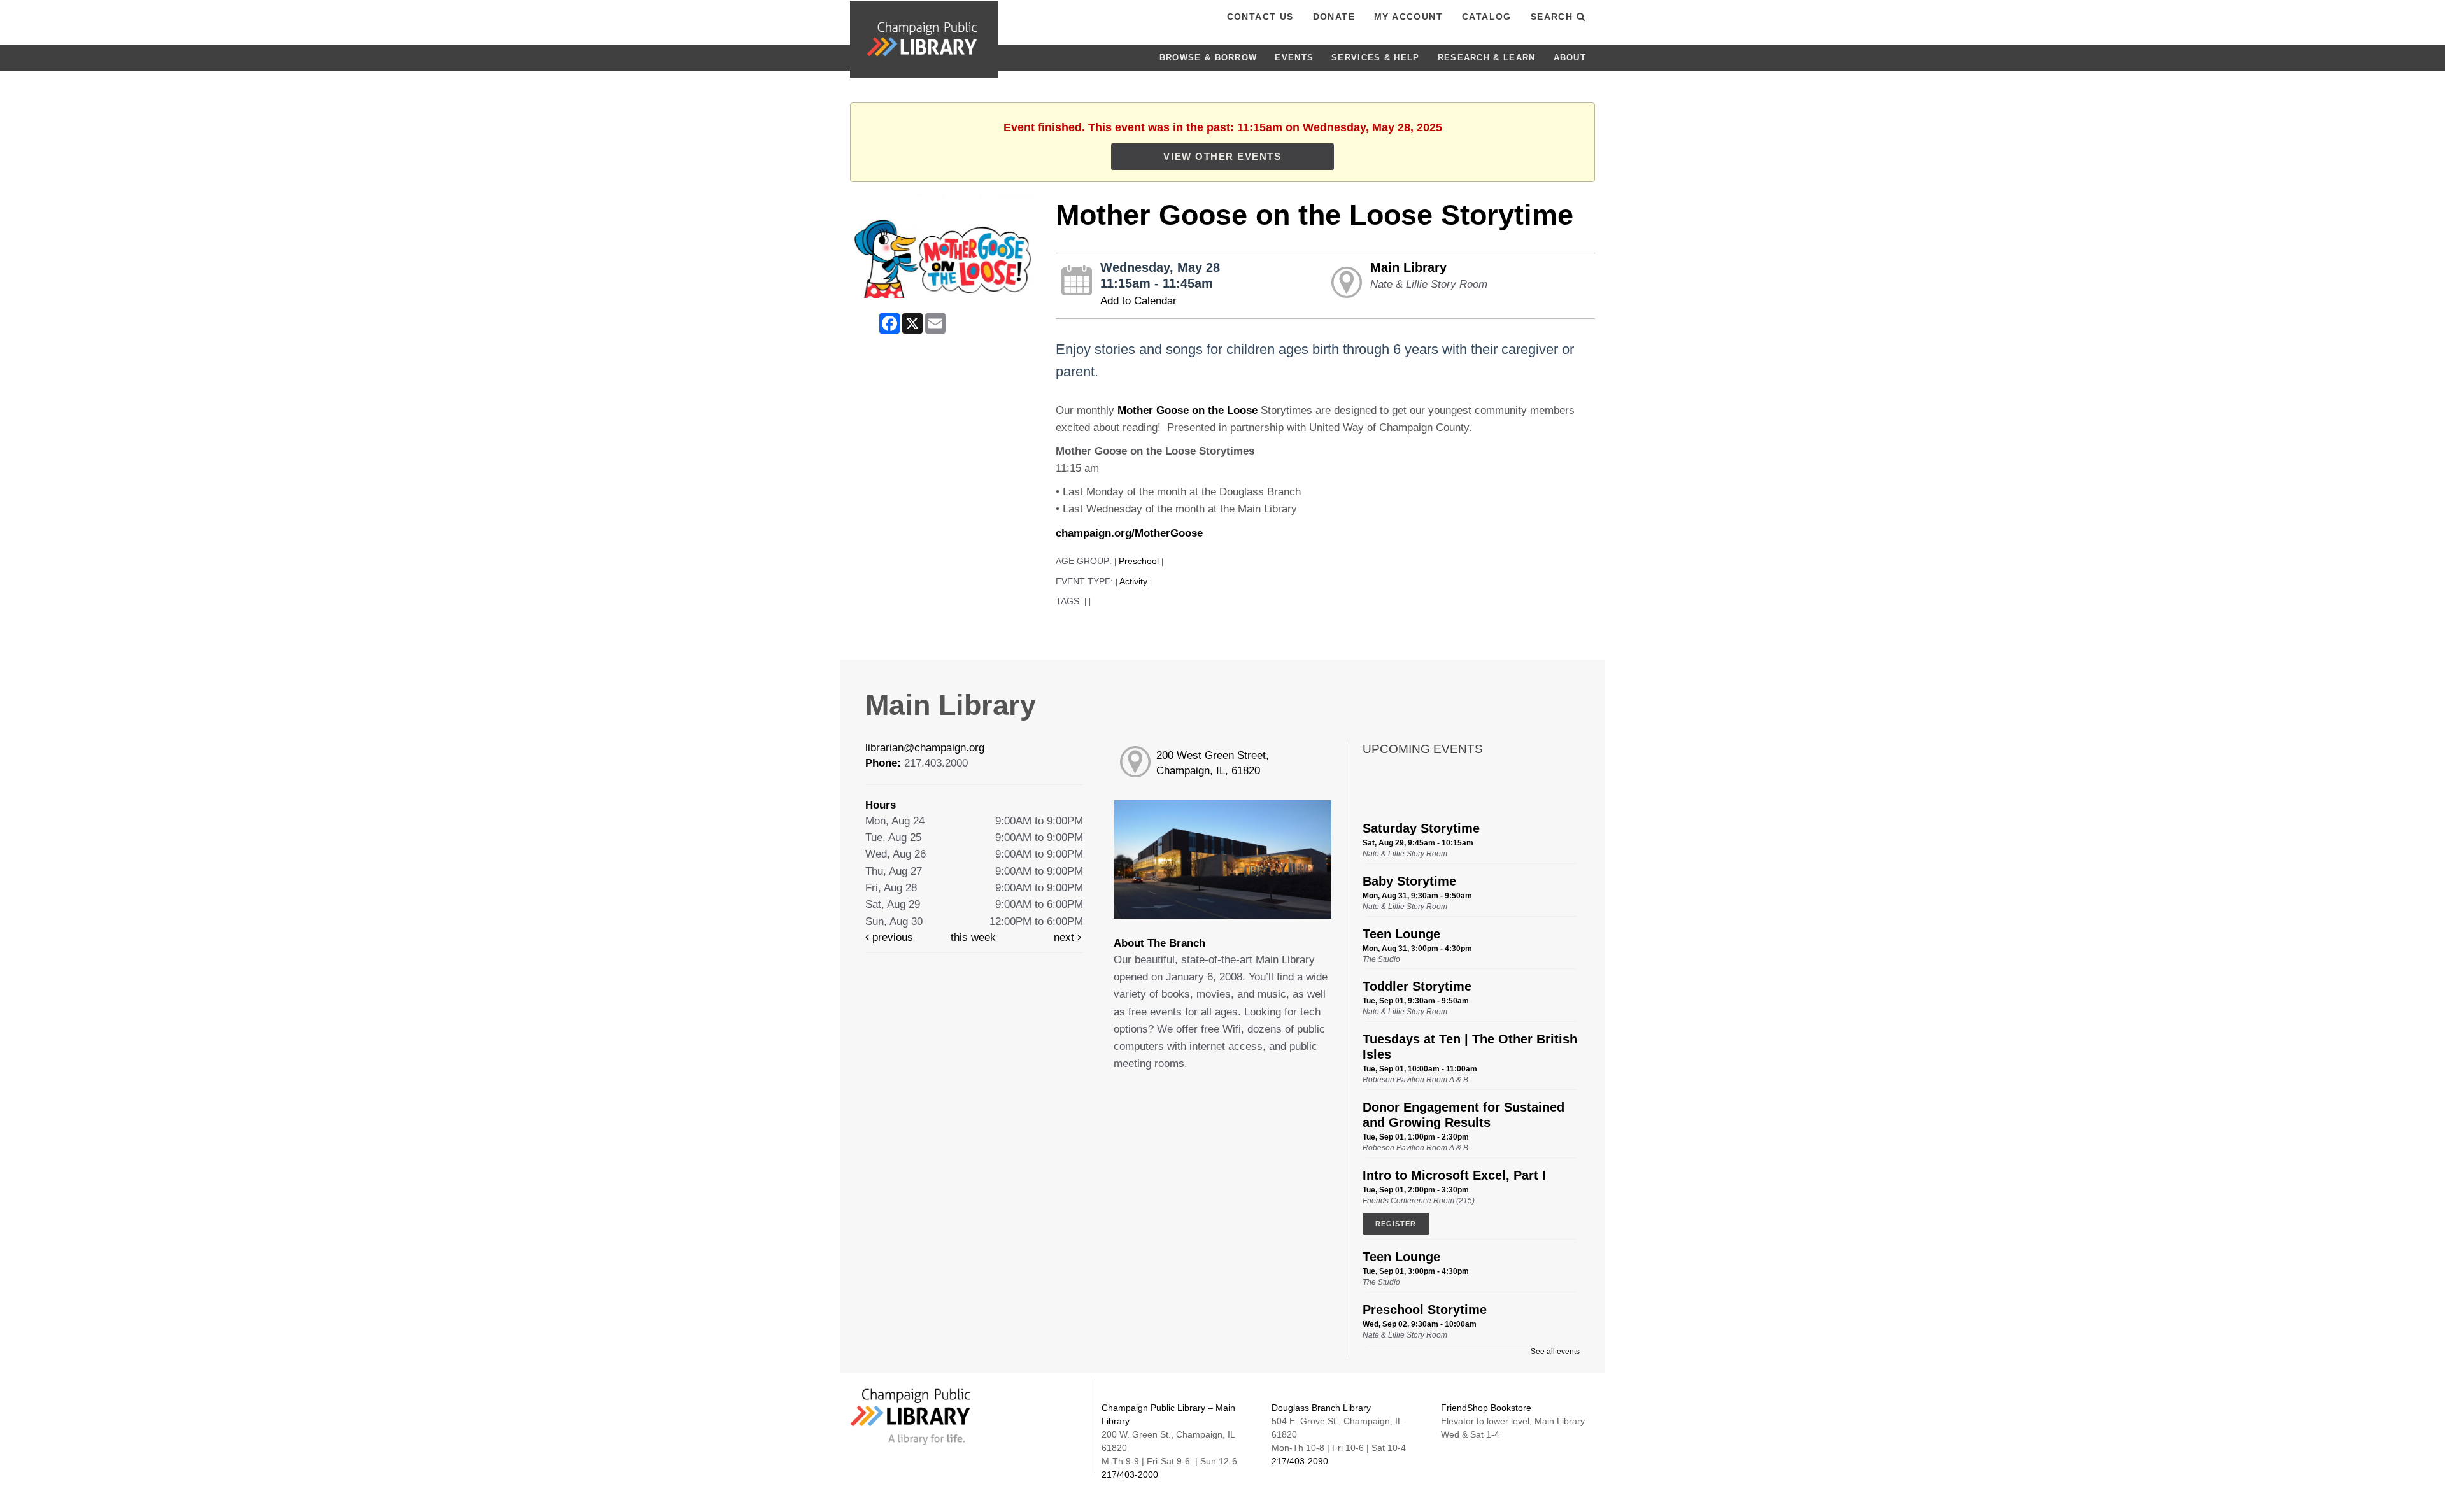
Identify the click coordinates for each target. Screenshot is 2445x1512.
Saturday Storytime (1421, 828)
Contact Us (1260, 17)
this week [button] (973, 937)
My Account (1408, 17)
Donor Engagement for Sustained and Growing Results (1463, 1115)
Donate (1334, 17)
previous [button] (891, 937)
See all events (1555, 1352)
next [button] (1066, 937)
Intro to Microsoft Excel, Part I (1454, 1175)
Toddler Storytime (1417, 986)
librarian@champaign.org (925, 748)
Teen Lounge (1401, 934)
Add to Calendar (1138, 301)
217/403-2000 (1130, 1474)
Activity (1133, 582)
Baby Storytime (1409, 881)
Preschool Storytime (1425, 1310)
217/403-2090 (1300, 1461)
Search (1554, 17)
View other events (1222, 156)
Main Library (1408, 267)
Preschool (1139, 561)
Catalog (1487, 17)
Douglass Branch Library (1321, 1408)
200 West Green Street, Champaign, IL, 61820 (1213, 763)
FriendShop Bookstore (1486, 1408)
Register (1396, 1224)
